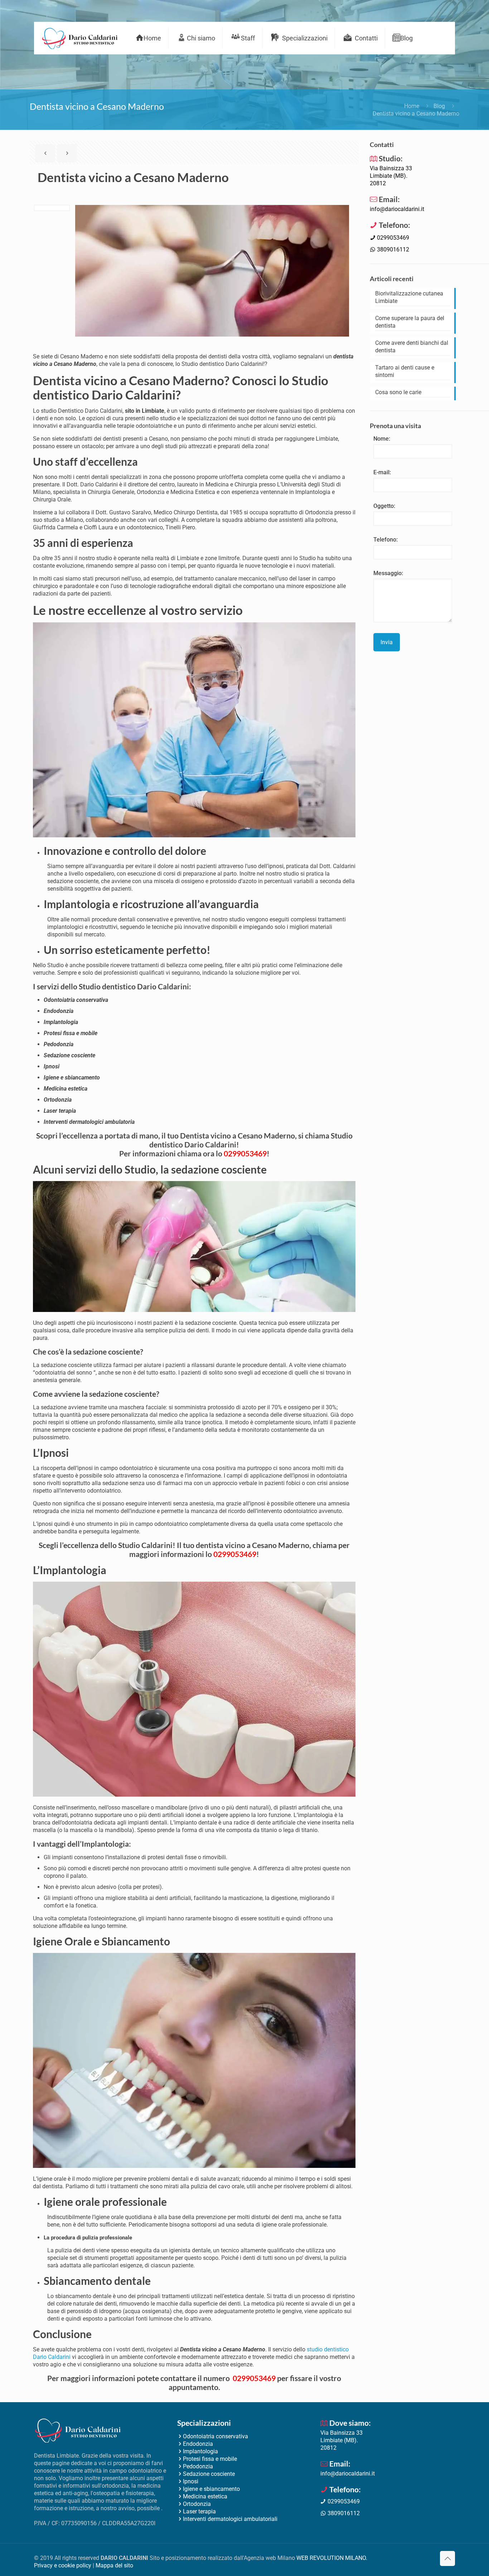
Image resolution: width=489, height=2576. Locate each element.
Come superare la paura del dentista (410, 322)
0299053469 (245, 1153)
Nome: (382, 439)
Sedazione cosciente (209, 2474)
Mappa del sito (114, 2565)
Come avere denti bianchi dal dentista (412, 347)
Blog (439, 106)
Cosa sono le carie (398, 392)
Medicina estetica (205, 2496)
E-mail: (382, 472)
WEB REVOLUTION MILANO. (332, 2558)
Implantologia (200, 2451)
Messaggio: (388, 573)
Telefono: (386, 540)
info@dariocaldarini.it (397, 209)
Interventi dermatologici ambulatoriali (230, 2519)
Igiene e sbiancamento (211, 2489)
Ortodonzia (197, 2504)
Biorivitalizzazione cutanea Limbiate (409, 297)
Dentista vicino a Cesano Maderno (416, 114)
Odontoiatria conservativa (216, 2436)
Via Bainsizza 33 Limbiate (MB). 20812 (391, 176)
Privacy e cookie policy (63, 2565)
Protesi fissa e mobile (210, 2459)
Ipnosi (191, 2481)
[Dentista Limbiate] (79, 38)
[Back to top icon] (447, 2558)
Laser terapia (199, 2511)
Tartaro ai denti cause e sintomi (405, 371)
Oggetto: (384, 506)
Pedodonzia (198, 2466)
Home (412, 106)
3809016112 (392, 249)
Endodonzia (198, 2444)
